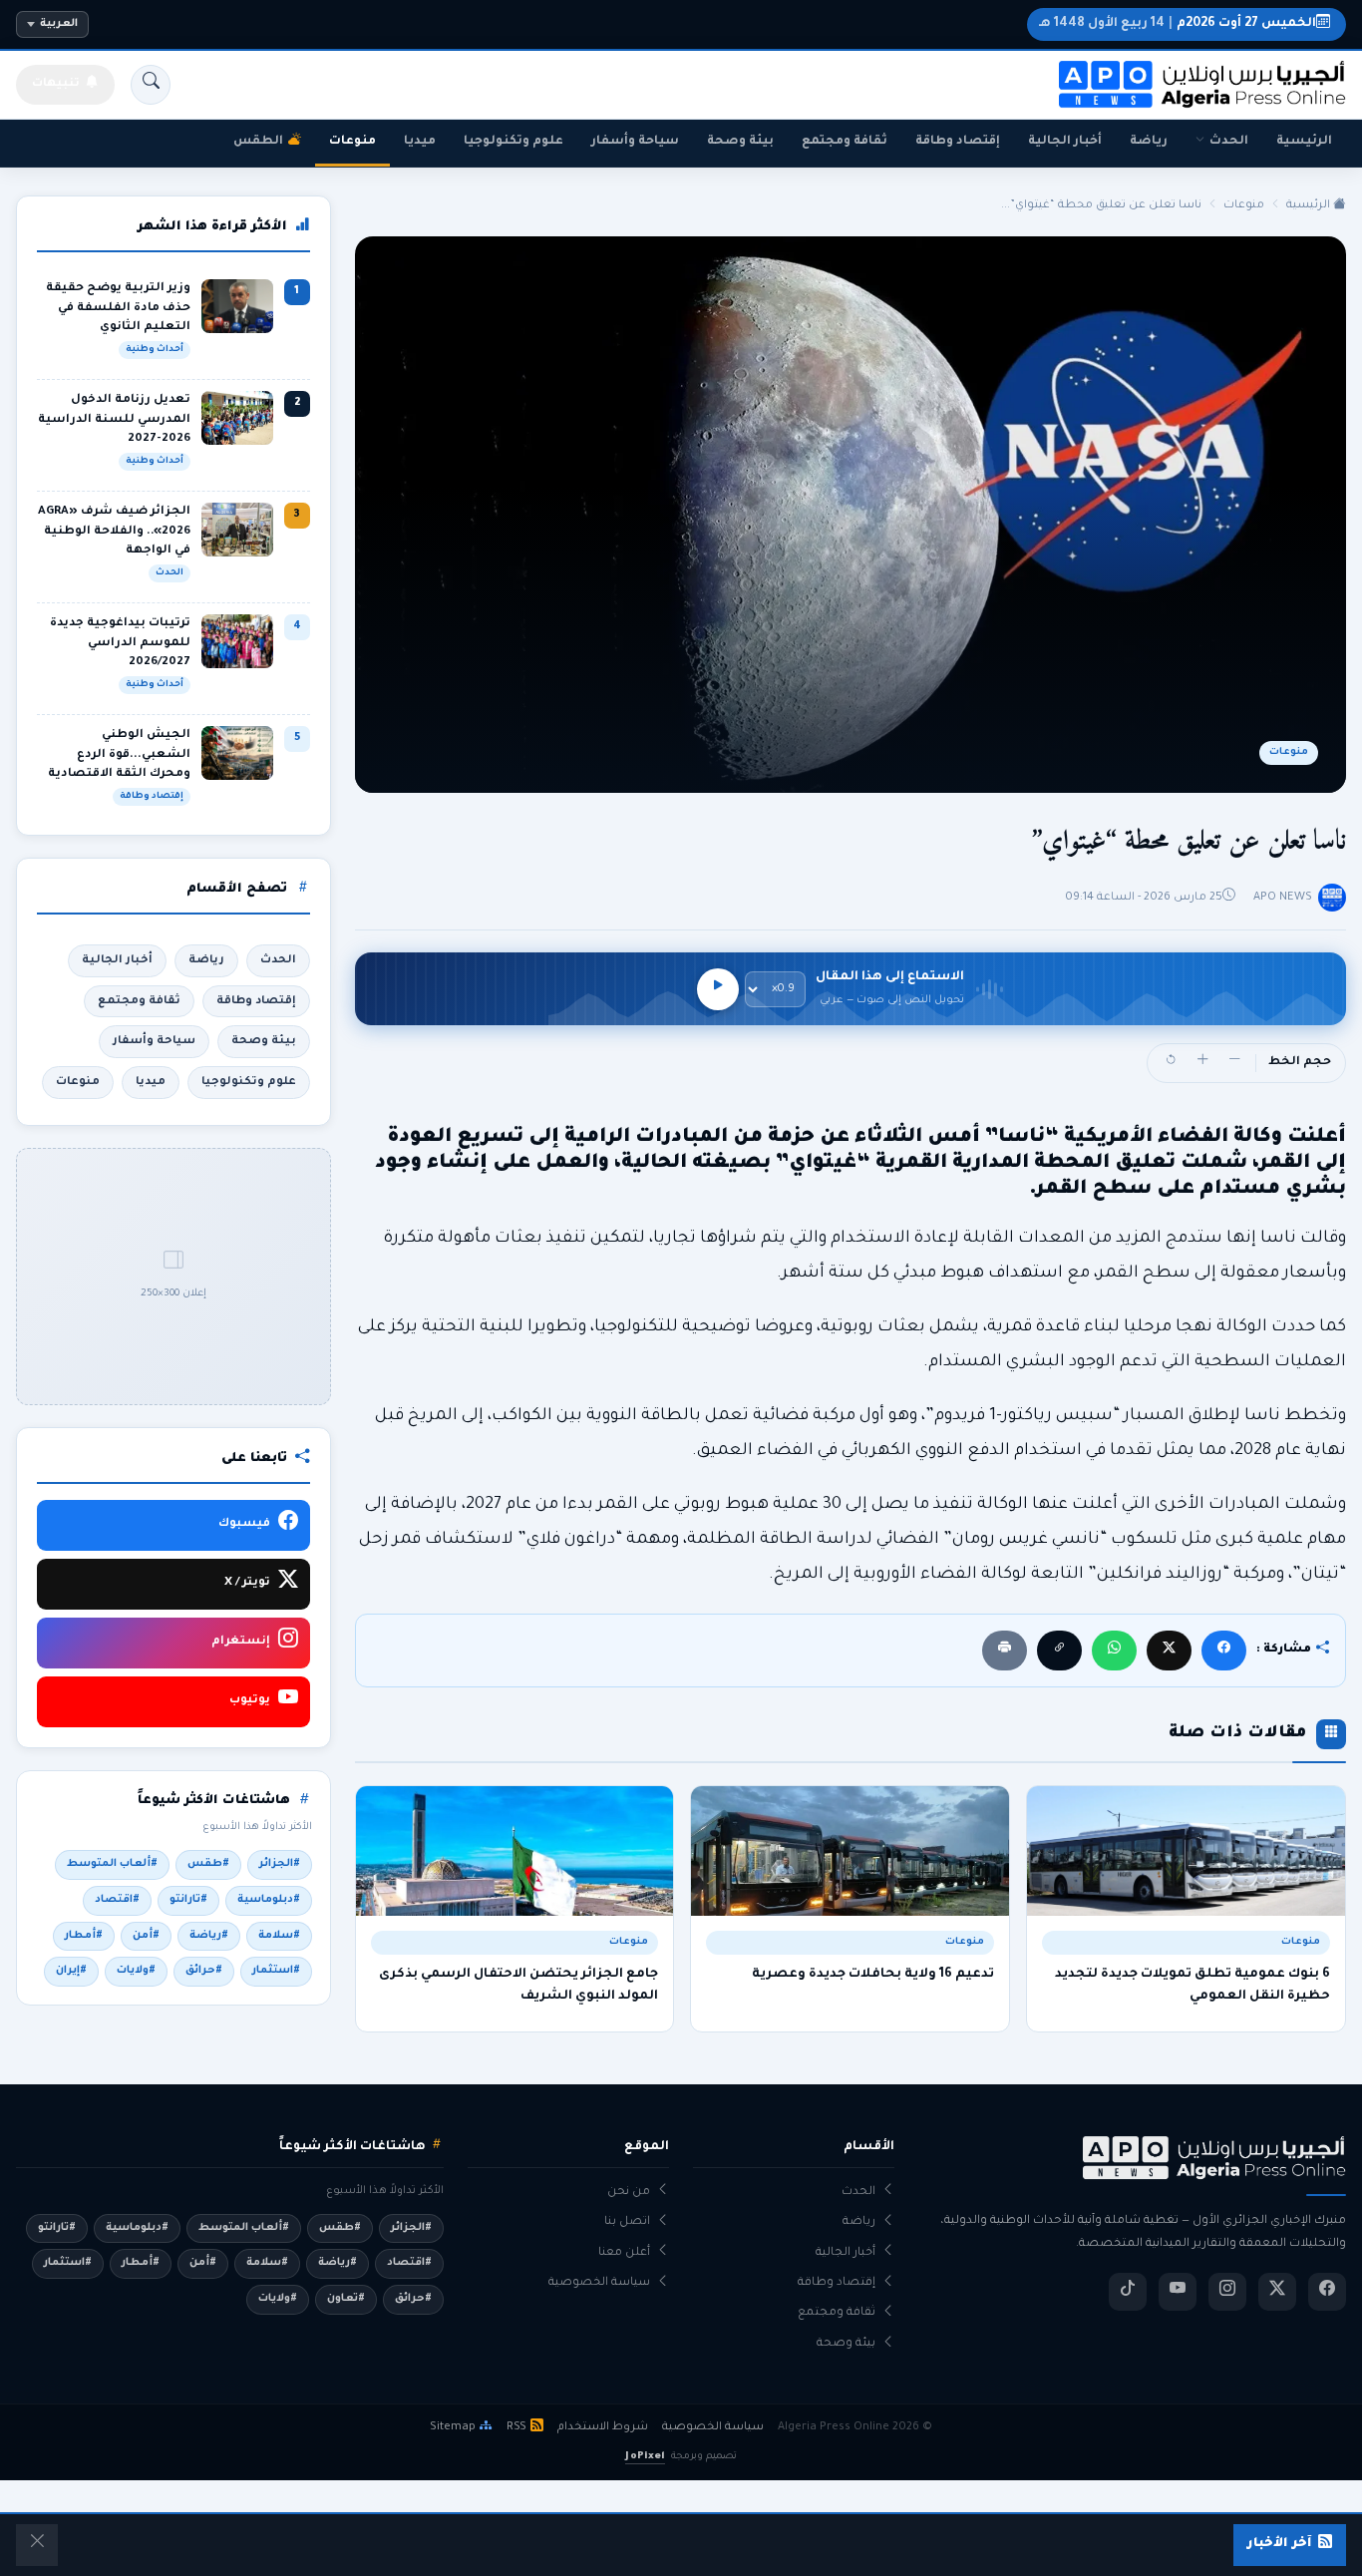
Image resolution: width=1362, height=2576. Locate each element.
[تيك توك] (1128, 2292)
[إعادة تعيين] (1171, 1063)
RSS (516, 2427)
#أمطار (84, 1936)
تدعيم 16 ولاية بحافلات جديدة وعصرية (873, 1975)
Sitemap (453, 2427)
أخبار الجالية (1065, 142)
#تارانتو (188, 1900)
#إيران (71, 1971)
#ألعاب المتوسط (112, 1864)
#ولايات (136, 1971)
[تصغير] (1234, 1063)
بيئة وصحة (740, 142)
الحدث (1229, 142)
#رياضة (209, 1936)
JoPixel (645, 2457)
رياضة (1149, 142)
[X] (1169, 1650)
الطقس (258, 142)
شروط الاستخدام (603, 2427)
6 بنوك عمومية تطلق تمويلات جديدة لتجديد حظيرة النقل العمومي (1192, 1986)
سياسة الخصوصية (599, 2283)
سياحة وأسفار (635, 142)
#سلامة (279, 1936)
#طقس (208, 1864)
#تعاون (346, 2299)
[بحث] (151, 85)
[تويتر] (1277, 2292)
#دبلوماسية (269, 1900)
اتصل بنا (627, 2222)
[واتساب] (1114, 1650)
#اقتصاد (117, 1900)
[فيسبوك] (1224, 1650)
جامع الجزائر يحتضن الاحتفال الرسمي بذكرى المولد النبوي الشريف (518, 1986)
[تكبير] (1202, 1063)
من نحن (629, 2193)
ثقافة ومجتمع (845, 142)
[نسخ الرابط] (1059, 1650)
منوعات (352, 142)
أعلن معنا (624, 2253)
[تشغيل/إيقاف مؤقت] (718, 989)
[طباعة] (1005, 1650)
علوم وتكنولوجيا (513, 142)
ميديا (420, 142)
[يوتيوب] (1178, 2292)
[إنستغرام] (1227, 2292)
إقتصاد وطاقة (958, 142)
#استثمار (276, 1971)
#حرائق (204, 1971)
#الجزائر (280, 1864)
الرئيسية (1304, 142)
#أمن (146, 1936)
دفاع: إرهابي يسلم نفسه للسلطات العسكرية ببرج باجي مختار (558, 24)
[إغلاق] (37, 2545)
